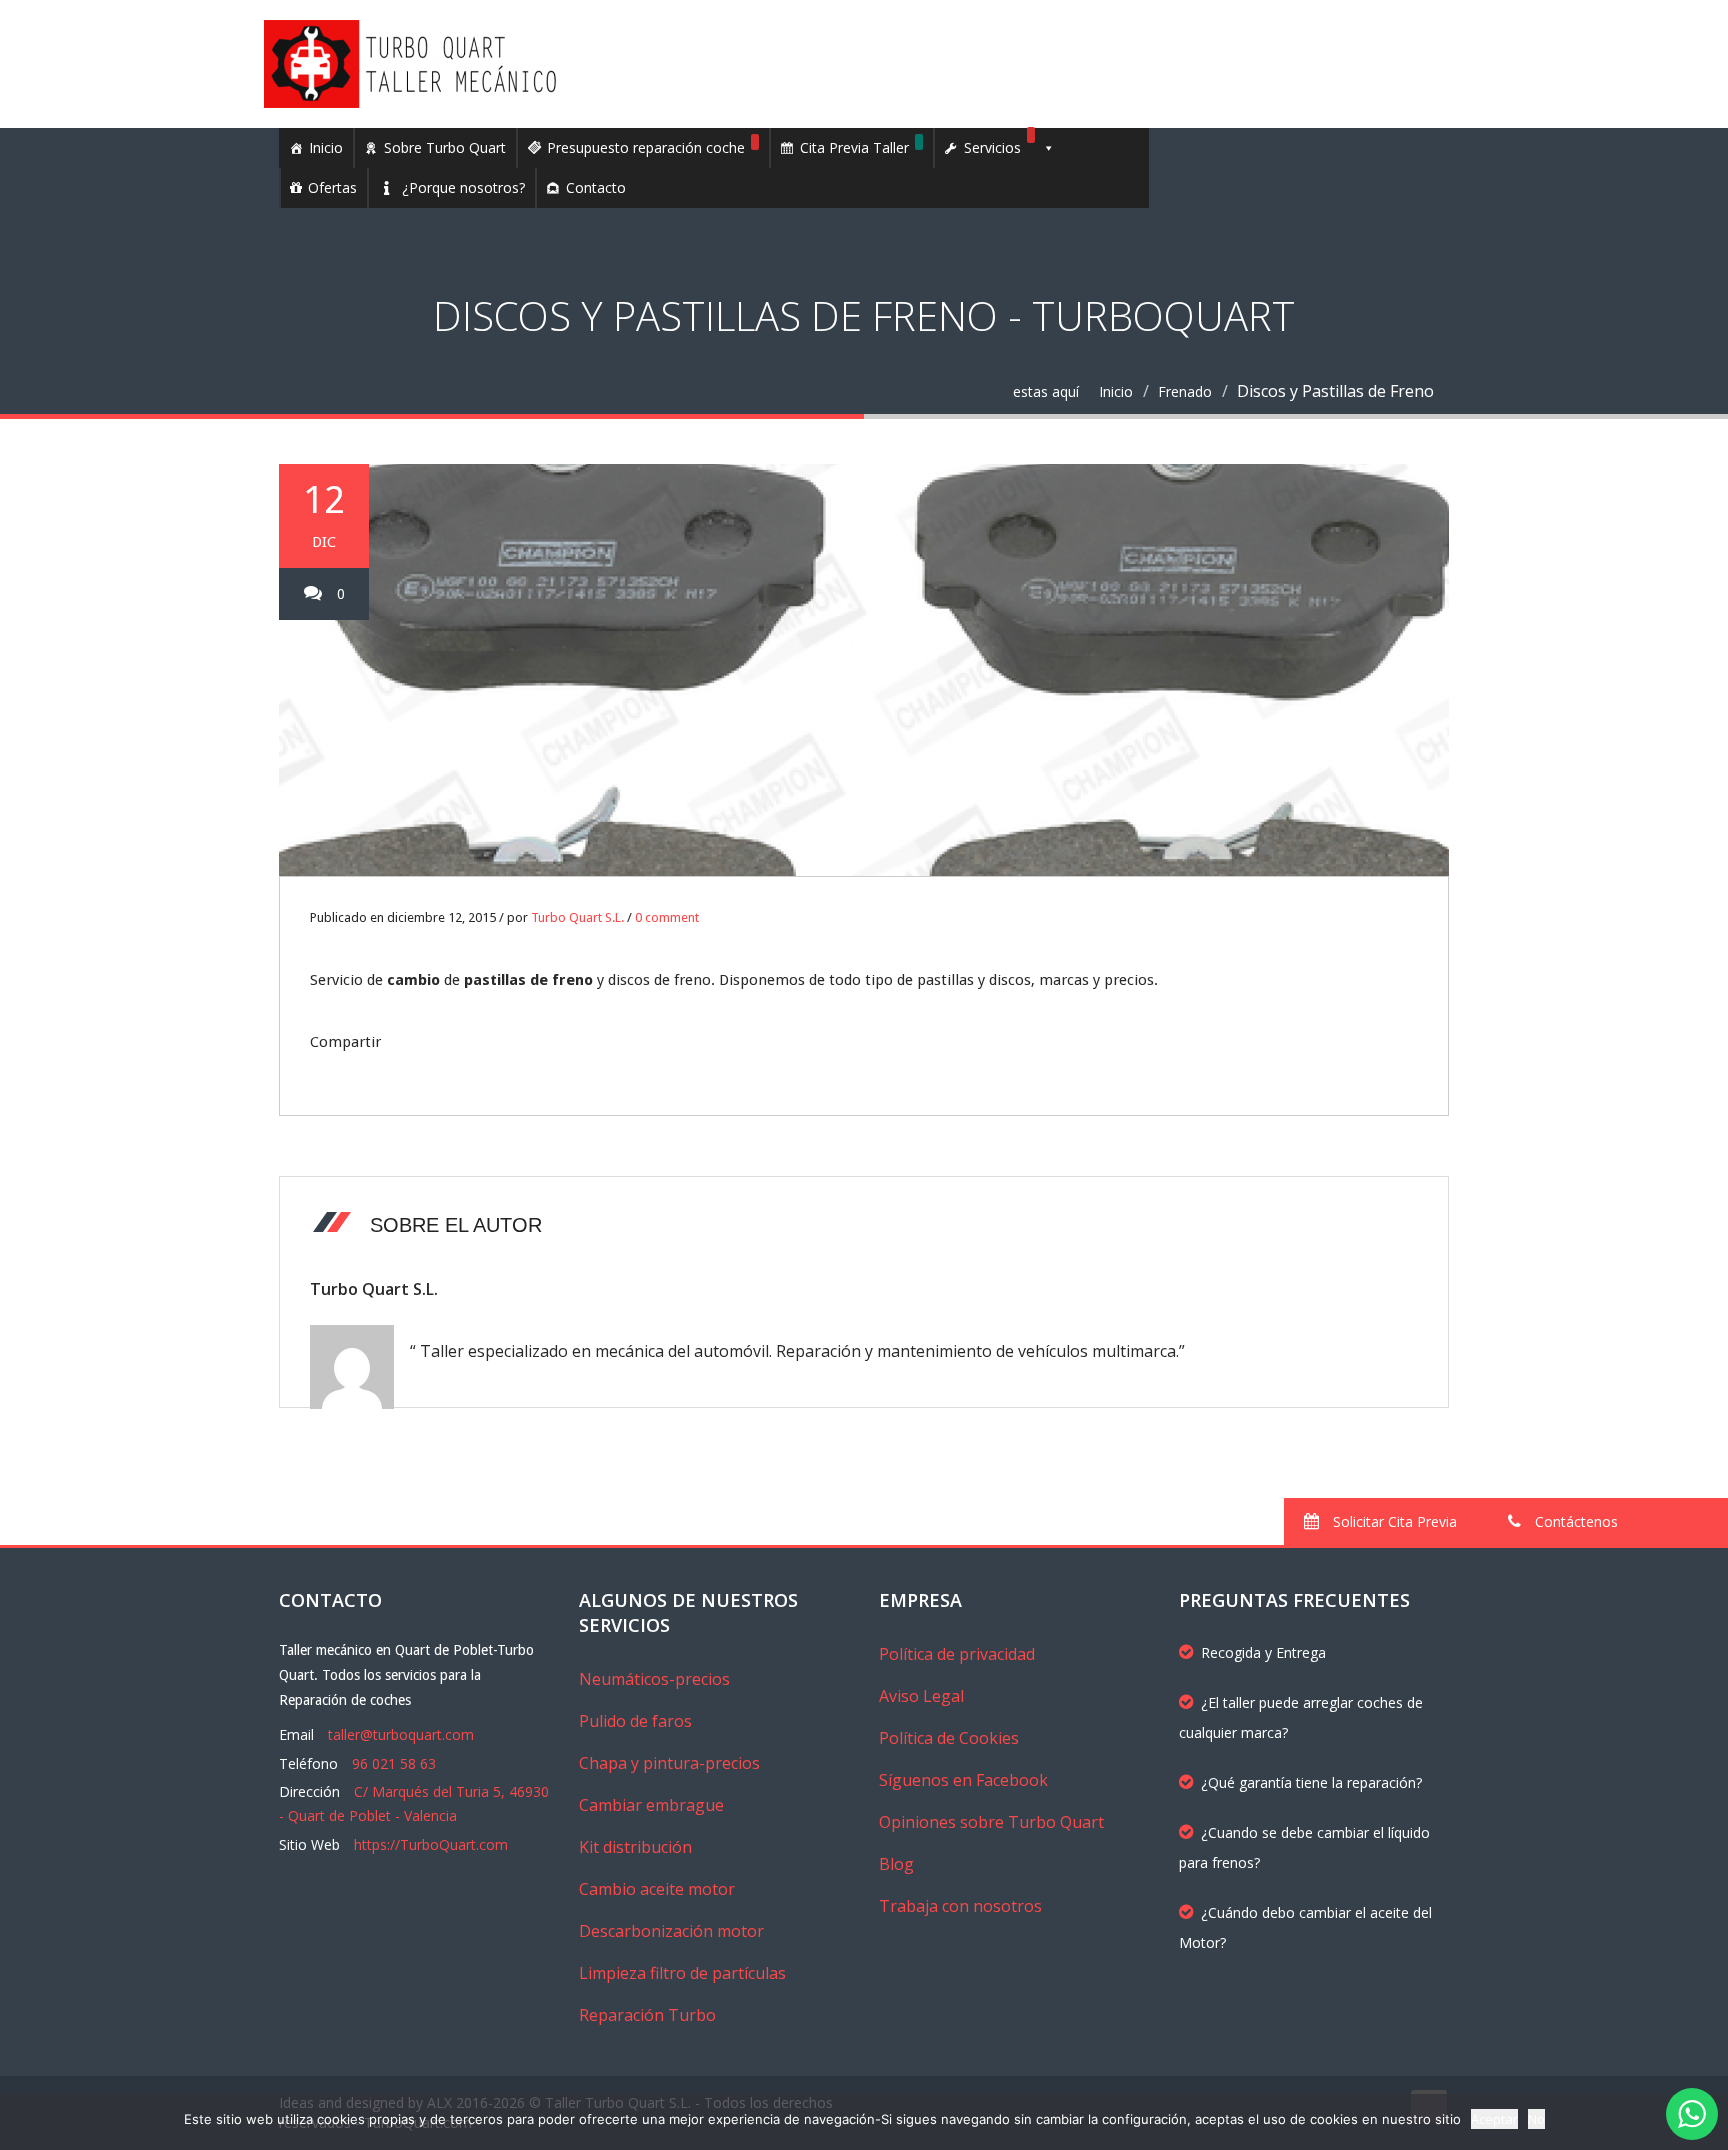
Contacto (596, 187)
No (1536, 2119)
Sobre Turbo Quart (445, 147)
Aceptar (1494, 2119)
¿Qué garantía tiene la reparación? (1311, 1782)
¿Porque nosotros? (463, 187)
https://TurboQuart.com (431, 1844)
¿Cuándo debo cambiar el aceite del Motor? (1305, 1927)
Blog (896, 1864)
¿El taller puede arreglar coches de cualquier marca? (1301, 1717)
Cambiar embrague (651, 1805)
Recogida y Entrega (1263, 1652)
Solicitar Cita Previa (1393, 1521)
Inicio (326, 147)
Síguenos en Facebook (963, 1780)
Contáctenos (1574, 1521)
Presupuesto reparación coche (646, 147)
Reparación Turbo (647, 2015)
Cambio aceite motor (657, 1889)
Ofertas (332, 187)
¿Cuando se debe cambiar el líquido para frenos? (1304, 1847)
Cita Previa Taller (854, 147)
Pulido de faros (635, 1721)
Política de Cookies (949, 1738)
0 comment (667, 917)
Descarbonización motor (671, 1931)
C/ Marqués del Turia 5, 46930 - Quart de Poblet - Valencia (414, 1803)
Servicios (992, 147)
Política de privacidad (957, 1654)
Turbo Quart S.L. (577, 917)
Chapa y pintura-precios (669, 1763)
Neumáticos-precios (654, 1679)
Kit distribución (635, 1847)
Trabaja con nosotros (960, 1906)
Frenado (1185, 391)
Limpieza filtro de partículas (682, 1973)
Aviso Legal (921, 1696)
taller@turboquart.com (401, 1734)
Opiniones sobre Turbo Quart (991, 1822)
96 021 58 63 (394, 1763)
